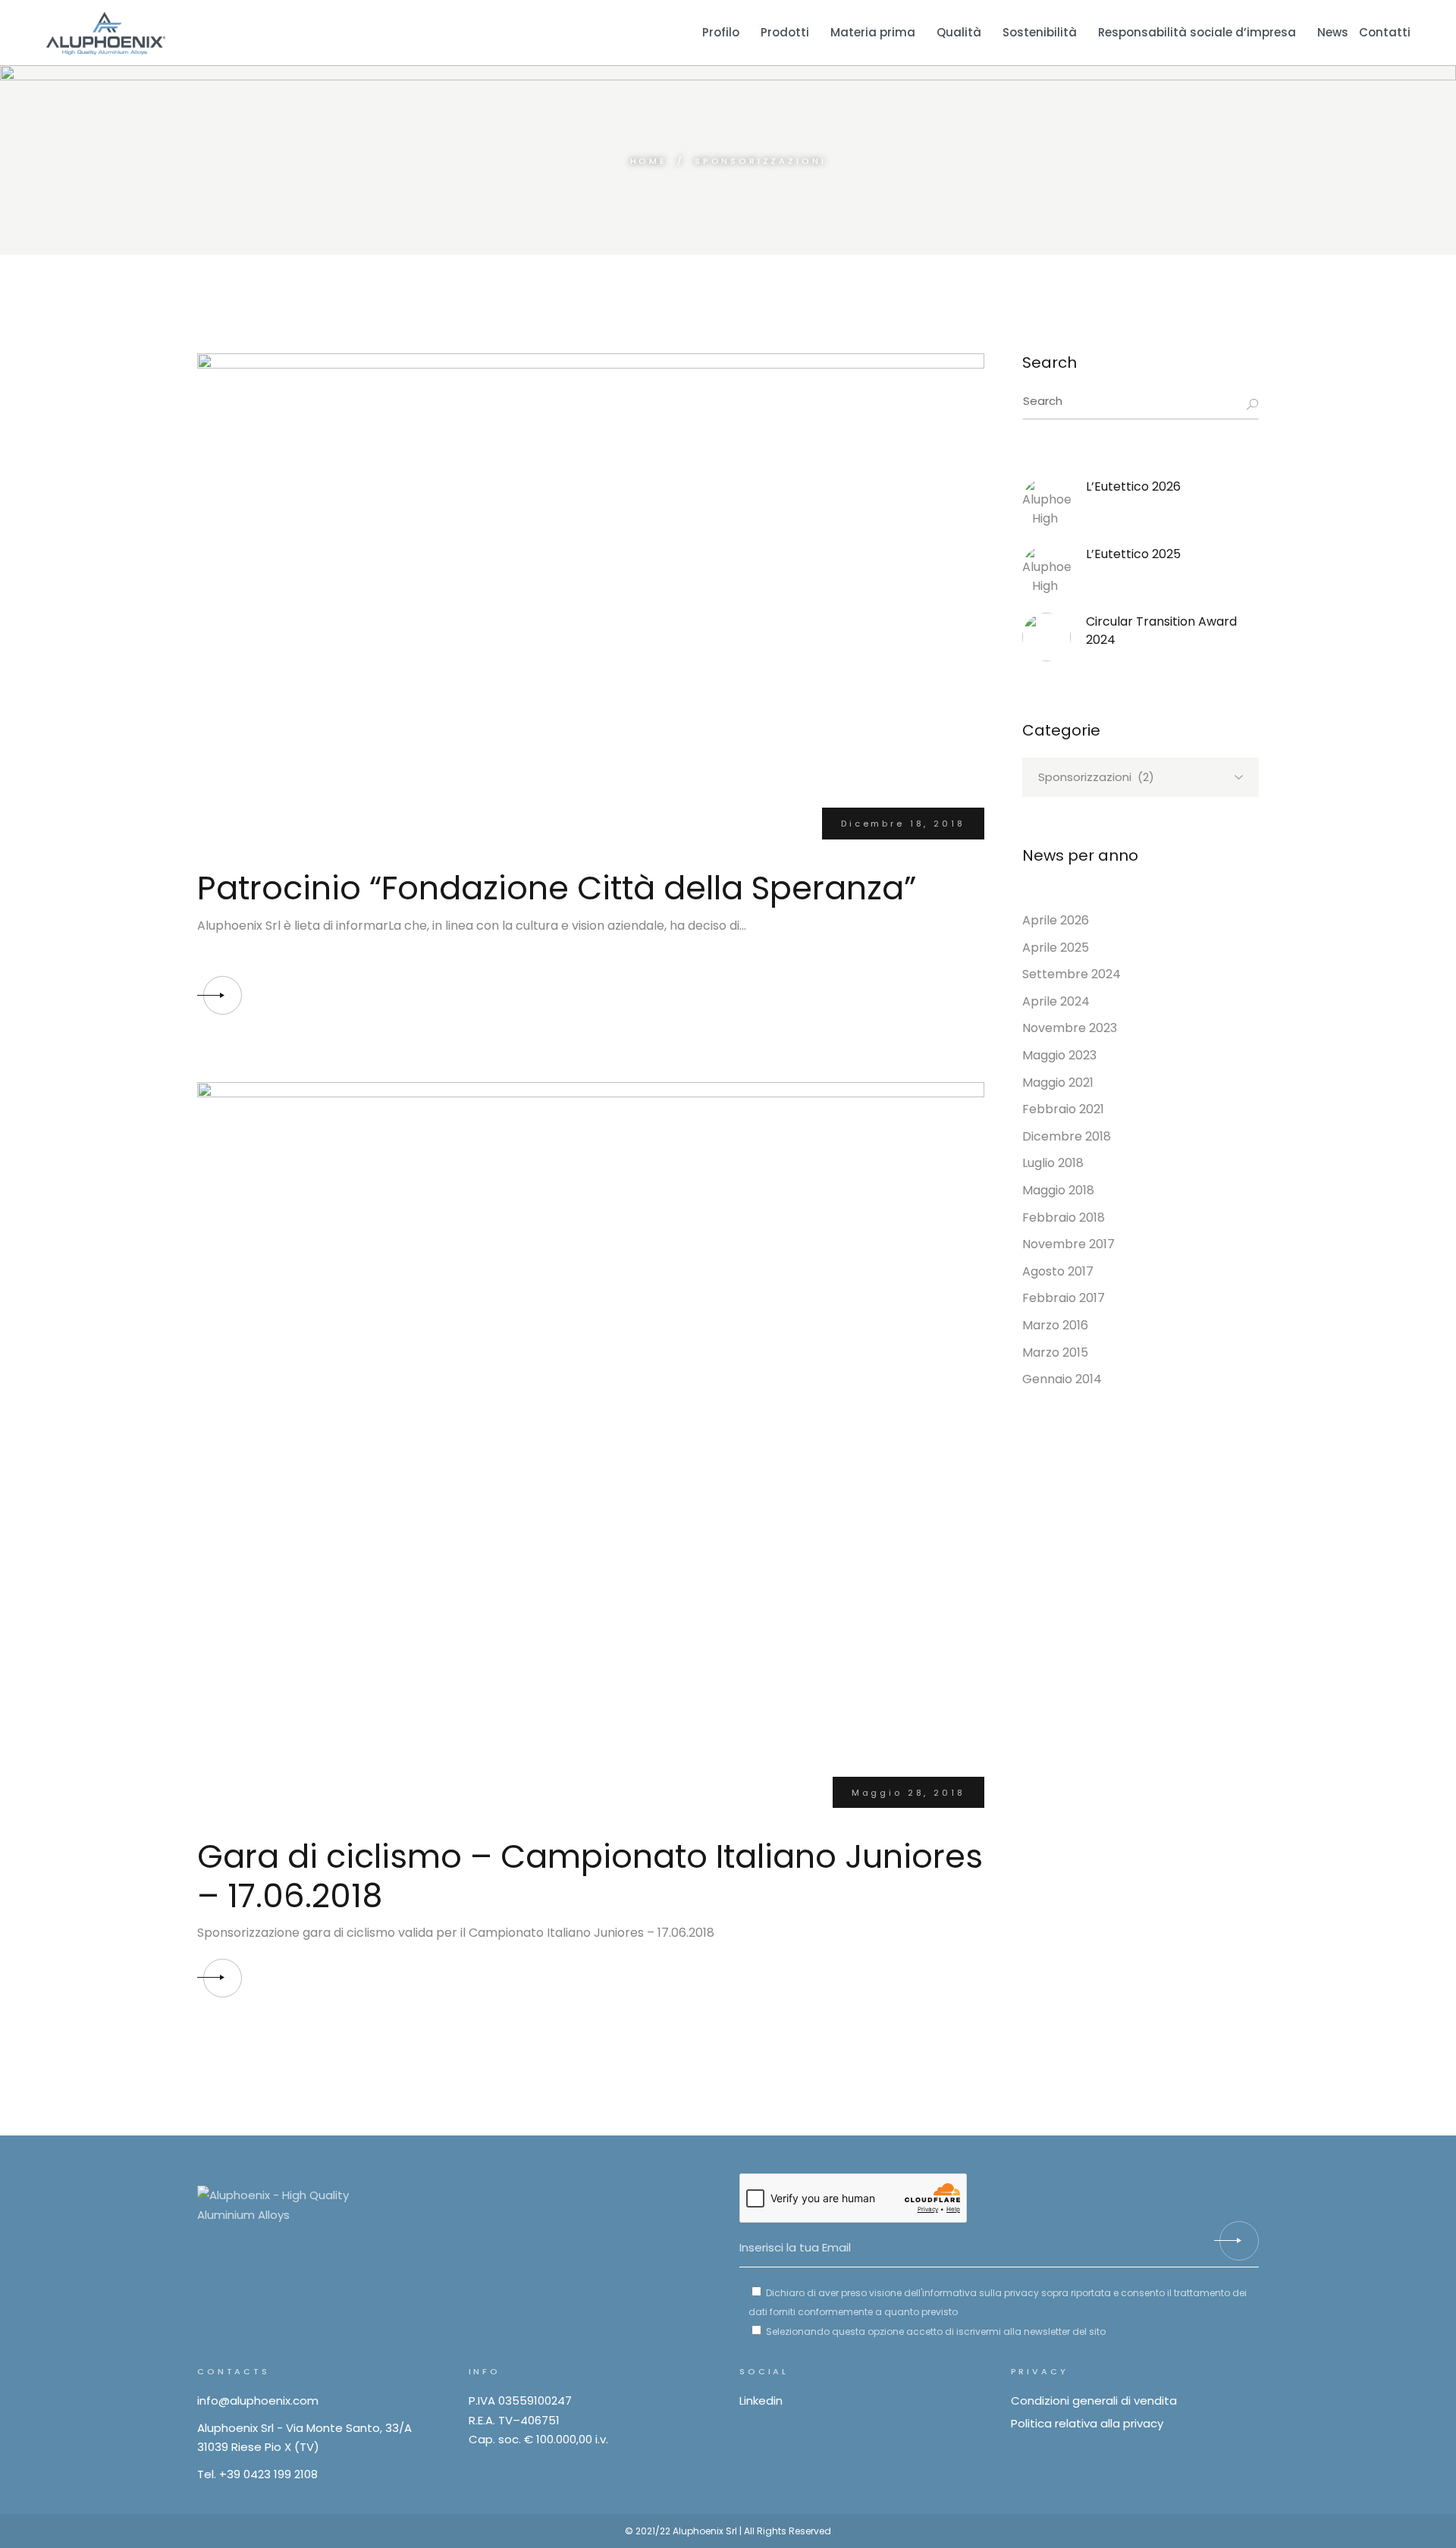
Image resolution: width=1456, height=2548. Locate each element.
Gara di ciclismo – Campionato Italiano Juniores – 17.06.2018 (590, 1876)
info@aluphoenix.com (258, 2401)
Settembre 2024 (1072, 974)
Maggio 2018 (1058, 1190)
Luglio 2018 (1053, 1163)
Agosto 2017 (1058, 1271)
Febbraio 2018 (1064, 1218)
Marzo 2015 (1055, 1352)
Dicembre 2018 (1067, 1136)
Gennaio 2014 (1062, 1379)
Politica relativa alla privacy (1087, 2423)
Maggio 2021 (1058, 1083)
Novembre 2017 (1068, 1244)
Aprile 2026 (1056, 920)
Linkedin (761, 2401)
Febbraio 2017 (1064, 1298)
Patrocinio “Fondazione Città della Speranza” (557, 888)
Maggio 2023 (1059, 1055)
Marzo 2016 (1055, 1325)
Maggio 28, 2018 (908, 1793)
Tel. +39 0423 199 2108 (257, 2474)
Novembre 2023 (1070, 1028)
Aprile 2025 (1056, 948)
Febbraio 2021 (1063, 1109)
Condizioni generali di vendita (1094, 2401)
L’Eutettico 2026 (1133, 486)
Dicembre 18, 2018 (903, 824)
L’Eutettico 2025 (1133, 554)
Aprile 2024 (1056, 1001)
